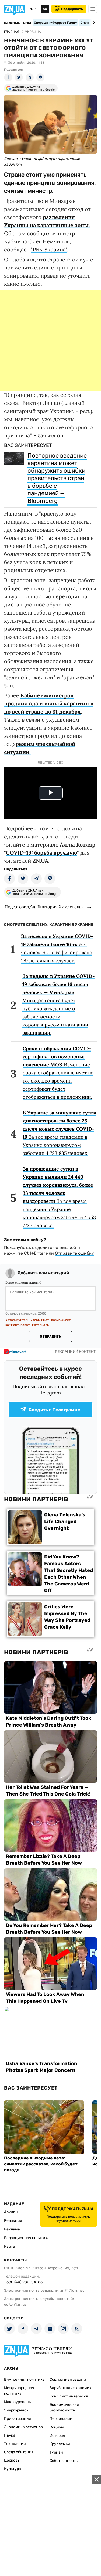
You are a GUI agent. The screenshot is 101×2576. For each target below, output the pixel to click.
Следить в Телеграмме (54, 1410)
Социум (57, 2427)
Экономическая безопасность (64, 2407)
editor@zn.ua (15, 2304)
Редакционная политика (27, 2238)
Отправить (50, 1336)
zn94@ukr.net (72, 2290)
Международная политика (19, 2391)
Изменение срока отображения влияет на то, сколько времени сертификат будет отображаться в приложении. (58, 1073)
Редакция (13, 2221)
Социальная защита (68, 2379)
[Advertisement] (50, 340)
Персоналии (61, 2419)
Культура (13, 2469)
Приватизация (18, 2419)
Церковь (12, 2460)
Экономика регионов (23, 2427)
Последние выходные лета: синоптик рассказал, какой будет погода (41, 2164)
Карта (9, 2246)
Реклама (12, 2229)
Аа (45, 9)
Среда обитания (19, 2452)
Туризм (56, 2452)
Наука (10, 2435)
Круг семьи (60, 2444)
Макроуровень (17, 2402)
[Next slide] (93, 23)
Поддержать (72, 9)
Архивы (11, 2212)
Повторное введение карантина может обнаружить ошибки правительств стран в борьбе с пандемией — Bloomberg (57, 478)
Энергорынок (16, 2410)
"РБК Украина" (49, 249)
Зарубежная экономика (72, 2388)
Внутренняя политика (24, 2379)
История (57, 2436)
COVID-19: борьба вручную (41, 853)
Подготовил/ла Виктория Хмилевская (44, 907)
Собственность (64, 2461)
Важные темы (18, 23)
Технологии (15, 2444)
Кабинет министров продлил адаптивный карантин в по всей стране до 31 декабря (49, 703)
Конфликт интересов (69, 2396)
